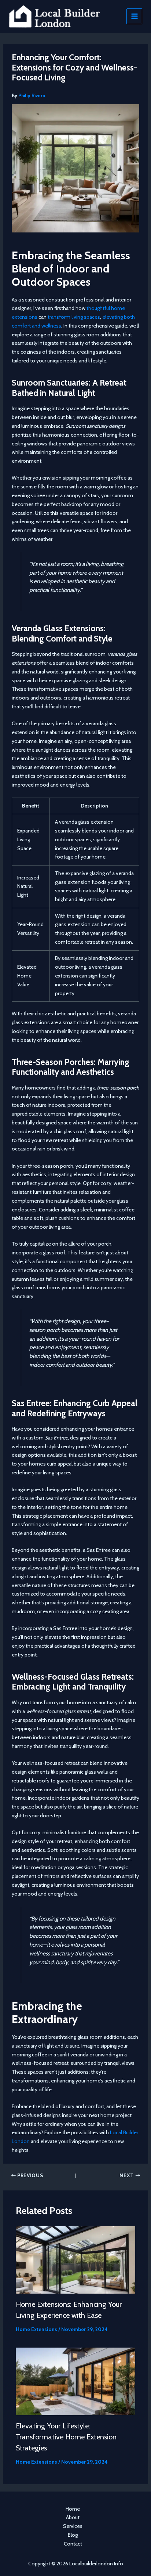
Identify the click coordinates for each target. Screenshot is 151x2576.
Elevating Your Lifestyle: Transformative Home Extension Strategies (66, 2437)
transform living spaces (74, 317)
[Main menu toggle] (134, 16)
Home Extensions (36, 2329)
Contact (73, 2544)
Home (73, 2509)
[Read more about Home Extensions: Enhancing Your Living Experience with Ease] (76, 2259)
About (73, 2517)
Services (73, 2526)
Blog (73, 2535)
